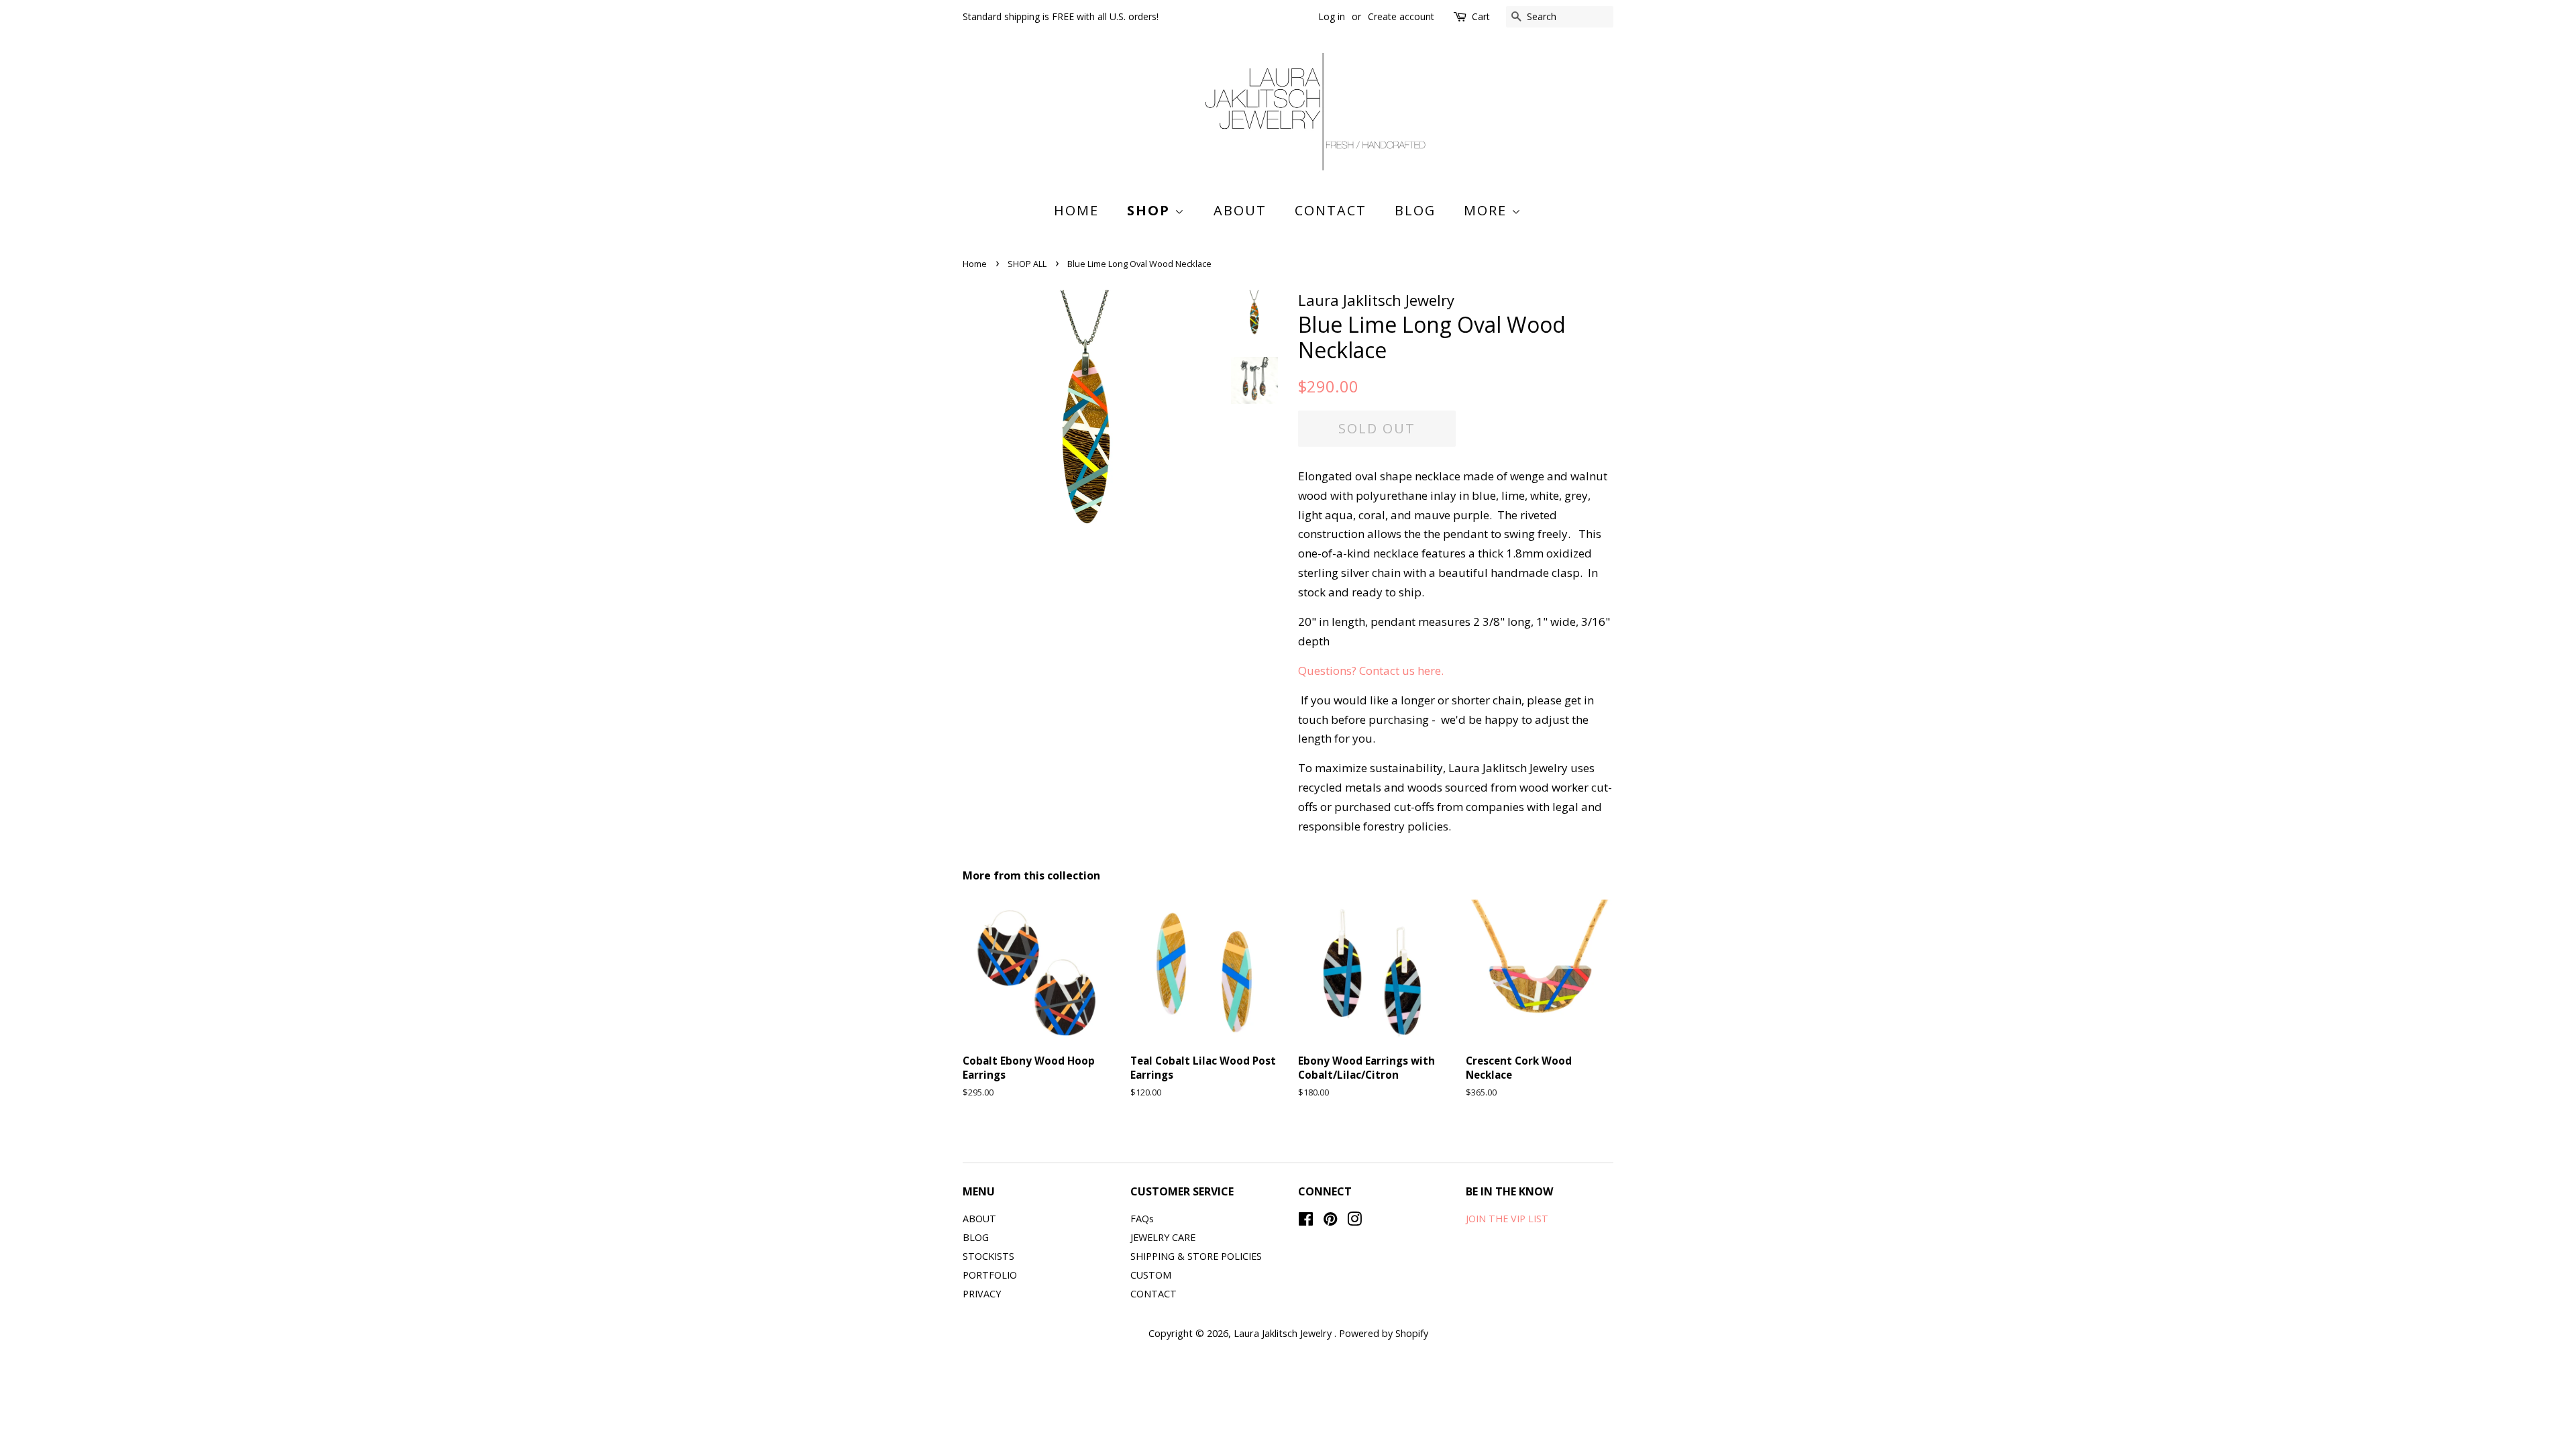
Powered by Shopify (1384, 1333)
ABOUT (1240, 210)
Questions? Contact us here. (1372, 670)
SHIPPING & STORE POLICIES (1196, 1256)
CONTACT (1331, 210)
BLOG (1415, 210)
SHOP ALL (1027, 264)
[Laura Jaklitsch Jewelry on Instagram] (1354, 1221)
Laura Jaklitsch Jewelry (1284, 1333)
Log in (1332, 16)
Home (1076, 210)
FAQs (1142, 1219)
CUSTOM (1151, 1275)
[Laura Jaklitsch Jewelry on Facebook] (1306, 1221)
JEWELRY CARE (1163, 1237)
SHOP (1151, 210)
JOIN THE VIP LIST (1507, 1219)
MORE (1488, 210)
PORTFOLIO (990, 1275)
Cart (1481, 16)
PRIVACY (982, 1294)
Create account (1401, 16)
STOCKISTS (988, 1256)
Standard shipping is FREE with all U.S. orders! (1061, 16)
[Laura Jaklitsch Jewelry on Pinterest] (1330, 1221)
